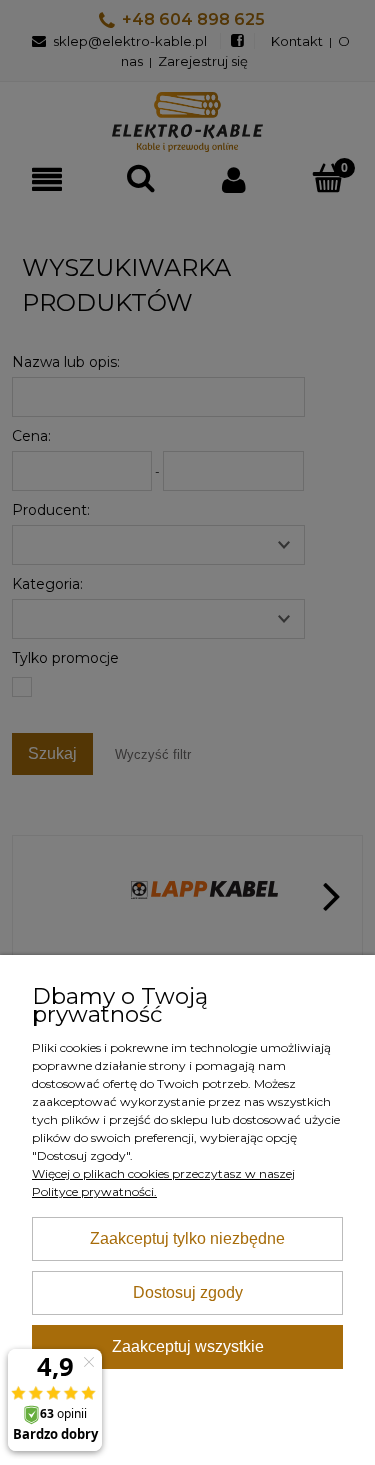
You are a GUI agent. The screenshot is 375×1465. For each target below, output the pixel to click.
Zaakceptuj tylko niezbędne (187, 1238)
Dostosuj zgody (188, 1292)
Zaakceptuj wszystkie (188, 1346)
